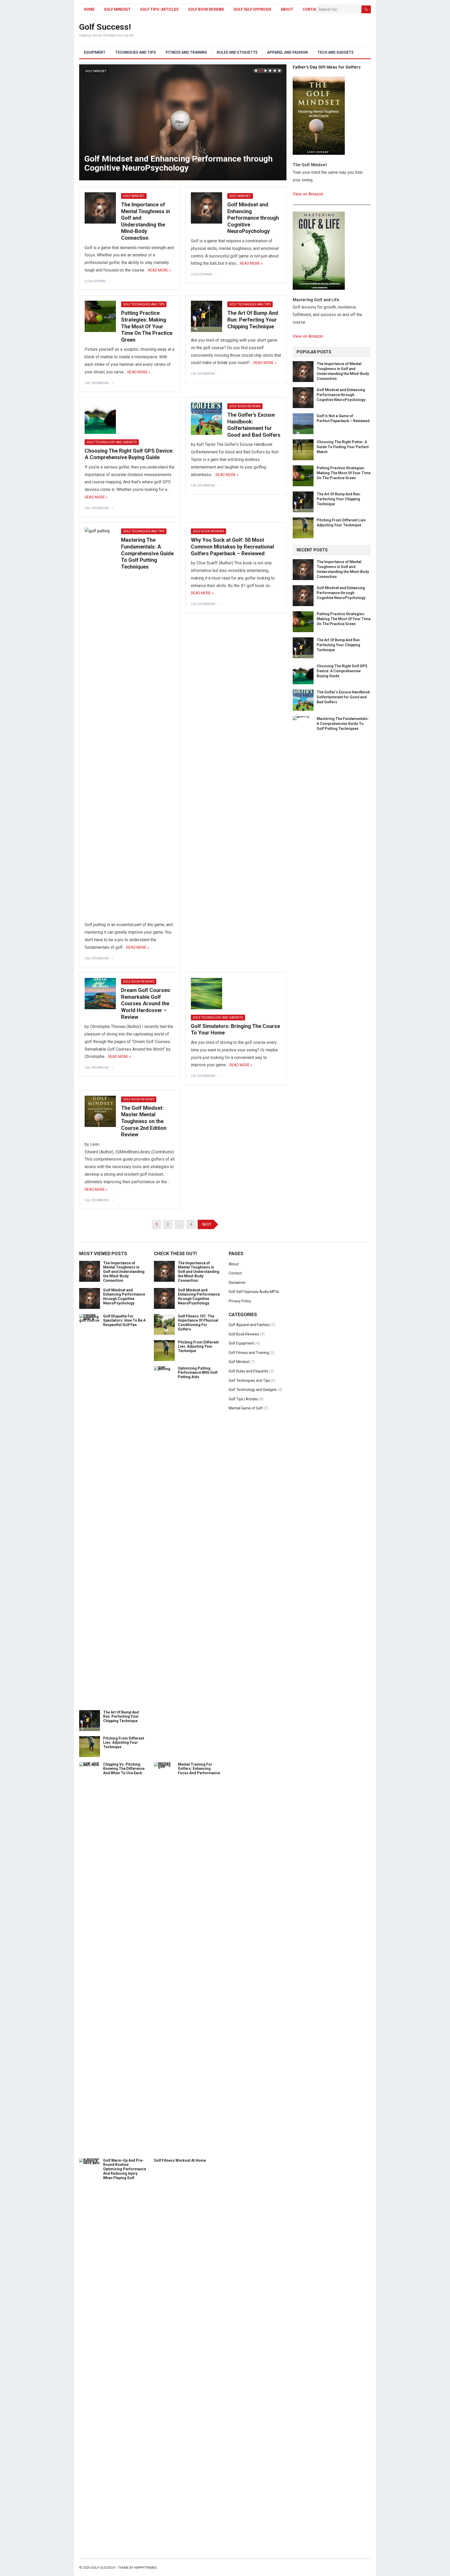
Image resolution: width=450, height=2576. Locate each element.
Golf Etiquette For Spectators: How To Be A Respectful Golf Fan (124, 1321)
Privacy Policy (240, 1301)
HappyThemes (146, 2568)
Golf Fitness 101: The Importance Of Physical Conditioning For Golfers (198, 1323)
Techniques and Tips (136, 52)
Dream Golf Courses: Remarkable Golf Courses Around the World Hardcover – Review (146, 1003)
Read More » (159, 270)
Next (281, 122)
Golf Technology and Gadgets (112, 442)
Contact (235, 1273)
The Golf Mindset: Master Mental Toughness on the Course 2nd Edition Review (144, 1121)
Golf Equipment (241, 1343)
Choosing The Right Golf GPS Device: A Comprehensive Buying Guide (129, 454)
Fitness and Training (186, 52)
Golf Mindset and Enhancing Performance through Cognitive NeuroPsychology (179, 163)
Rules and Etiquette (237, 52)
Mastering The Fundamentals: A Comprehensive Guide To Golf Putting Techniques (147, 553)
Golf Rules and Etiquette (248, 1371)
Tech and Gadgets (336, 52)
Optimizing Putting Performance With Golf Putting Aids (198, 1373)
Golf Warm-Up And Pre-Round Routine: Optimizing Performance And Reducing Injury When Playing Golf (125, 2169)
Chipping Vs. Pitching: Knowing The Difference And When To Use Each (124, 1769)
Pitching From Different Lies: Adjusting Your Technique (124, 1743)
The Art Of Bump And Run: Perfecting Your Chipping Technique (253, 320)
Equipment (95, 52)
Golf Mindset (117, 9)
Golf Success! (105, 27)
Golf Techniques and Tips (144, 304)
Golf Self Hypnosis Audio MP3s (254, 1292)
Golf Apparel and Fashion (249, 1325)
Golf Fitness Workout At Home (180, 2160)
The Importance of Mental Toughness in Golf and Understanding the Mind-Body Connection (146, 221)
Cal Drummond (97, 383)
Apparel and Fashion (287, 52)
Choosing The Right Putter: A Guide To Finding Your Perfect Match (343, 447)
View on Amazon (308, 194)
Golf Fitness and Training (249, 1353)
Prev (84, 122)
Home (89, 9)
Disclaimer (237, 1283)
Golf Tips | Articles (159, 9)
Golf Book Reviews (206, 9)
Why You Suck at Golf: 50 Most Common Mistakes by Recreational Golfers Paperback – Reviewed (232, 547)
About (287, 9)
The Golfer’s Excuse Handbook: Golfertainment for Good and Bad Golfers (254, 425)
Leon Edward (95, 281)
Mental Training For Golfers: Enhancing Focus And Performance (199, 1769)
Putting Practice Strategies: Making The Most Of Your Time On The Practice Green (147, 326)
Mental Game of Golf (246, 1408)
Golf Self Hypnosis (252, 9)
